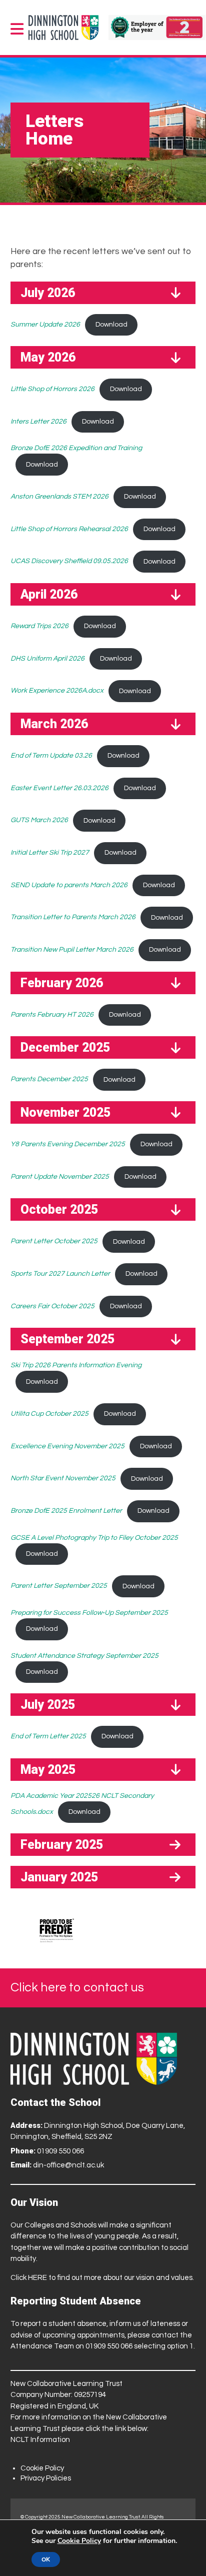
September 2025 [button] (67, 1339)
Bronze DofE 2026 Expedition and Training (76, 448)
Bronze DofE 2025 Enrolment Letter (66, 1511)
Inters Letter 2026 (38, 422)
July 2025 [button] (48, 1705)
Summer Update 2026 (45, 325)
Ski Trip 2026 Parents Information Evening (76, 1365)
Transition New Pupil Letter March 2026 (72, 950)
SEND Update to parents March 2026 (69, 885)
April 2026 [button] (49, 594)
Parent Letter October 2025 (54, 1242)
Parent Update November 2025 (60, 1177)
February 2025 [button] (62, 1845)
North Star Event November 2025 (63, 1479)
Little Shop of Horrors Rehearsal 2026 (69, 529)
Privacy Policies (46, 2478)
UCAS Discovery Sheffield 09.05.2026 (69, 562)
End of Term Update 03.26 (51, 756)
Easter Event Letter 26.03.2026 (59, 788)
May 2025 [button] (48, 1770)
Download (111, 325)
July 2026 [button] (48, 293)
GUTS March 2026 (39, 821)
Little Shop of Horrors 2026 (52, 389)
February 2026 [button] (62, 983)
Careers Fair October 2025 (52, 1306)
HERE (37, 2278)
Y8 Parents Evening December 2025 (68, 1144)
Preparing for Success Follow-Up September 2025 (89, 1613)
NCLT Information (40, 2440)
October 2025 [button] (59, 1209)
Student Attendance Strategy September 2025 (84, 1656)
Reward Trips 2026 (39, 626)
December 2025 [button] (65, 1047)
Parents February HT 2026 (52, 1015)
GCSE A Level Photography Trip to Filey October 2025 (94, 1538)
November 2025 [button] (65, 1112)
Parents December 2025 (49, 1080)
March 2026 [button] (54, 724)
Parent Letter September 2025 (59, 1586)
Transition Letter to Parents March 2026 (73, 918)
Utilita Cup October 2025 (49, 1414)
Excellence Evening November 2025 (67, 1446)
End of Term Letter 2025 (48, 1736)
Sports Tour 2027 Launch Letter (60, 1274)
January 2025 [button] (59, 1877)
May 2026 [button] (48, 357)
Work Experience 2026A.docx (57, 691)
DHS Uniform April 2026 (47, 659)
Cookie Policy (42, 2468)
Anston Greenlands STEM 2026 (59, 497)
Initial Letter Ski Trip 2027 (50, 853)
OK (46, 2559)
